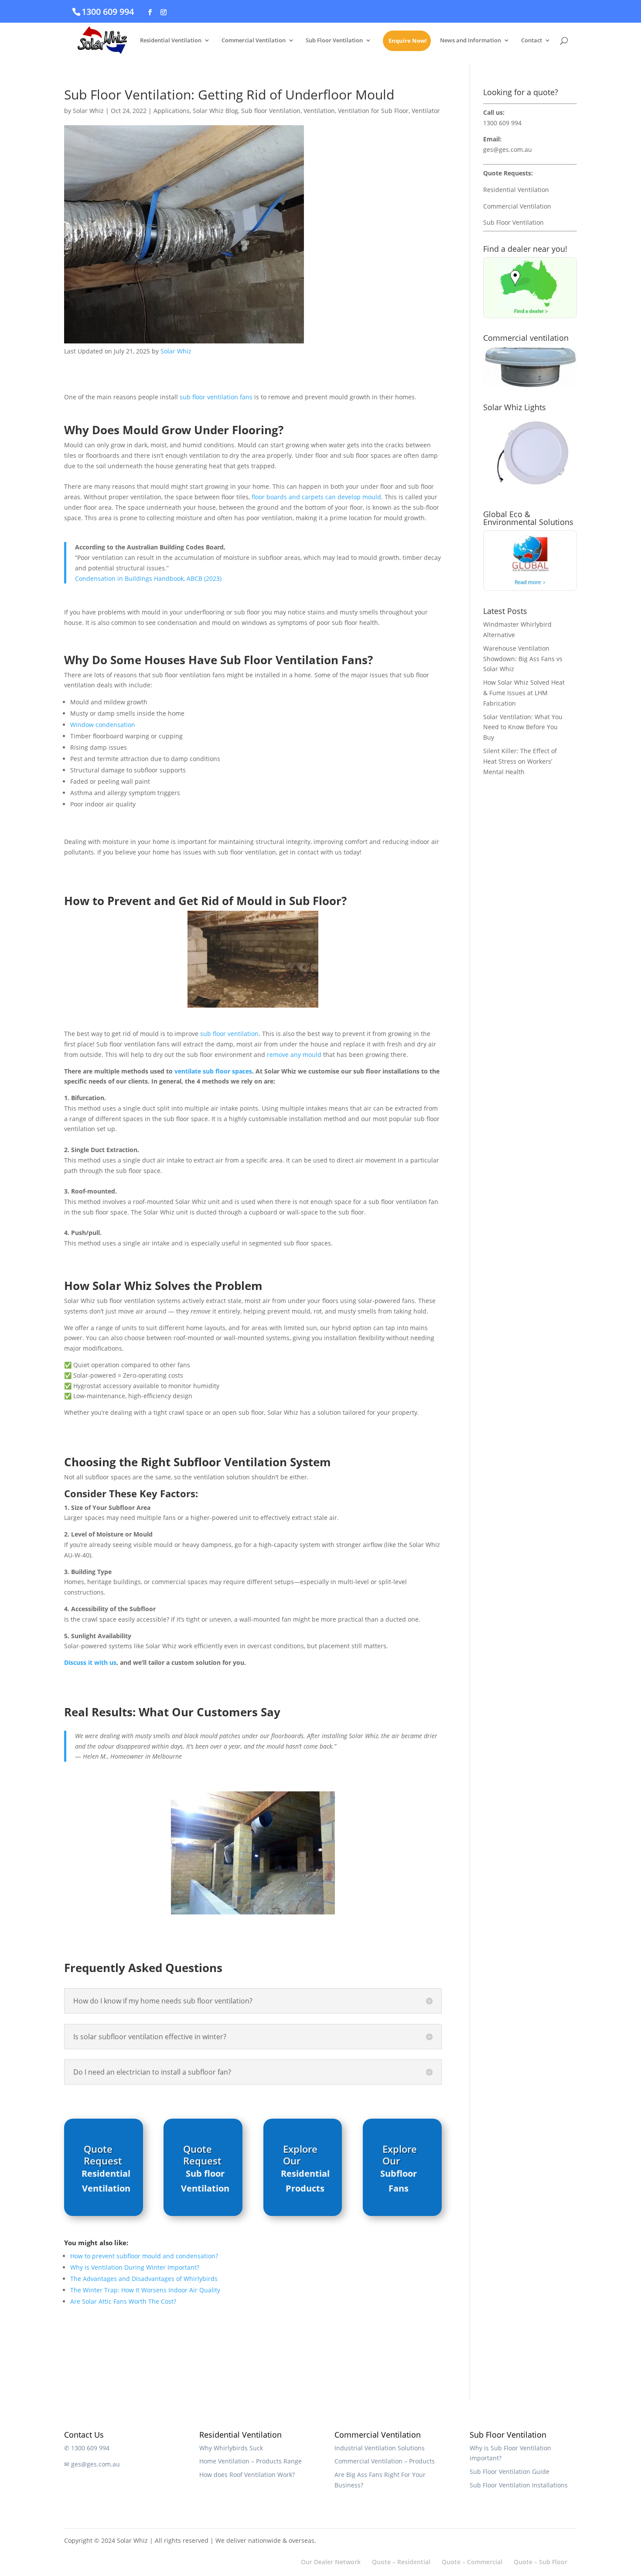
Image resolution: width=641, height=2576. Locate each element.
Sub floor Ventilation (271, 111)
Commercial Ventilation (254, 41)
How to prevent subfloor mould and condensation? (144, 2256)
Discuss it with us (90, 1662)
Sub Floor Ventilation (334, 41)
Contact (532, 41)
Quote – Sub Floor (540, 2562)
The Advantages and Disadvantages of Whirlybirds (144, 2279)
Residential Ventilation (171, 41)
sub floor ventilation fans (216, 397)
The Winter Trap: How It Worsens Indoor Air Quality (145, 2290)
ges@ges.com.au (508, 149)
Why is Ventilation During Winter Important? (135, 2267)
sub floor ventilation (229, 1034)
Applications (172, 111)
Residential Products (305, 2181)
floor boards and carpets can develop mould (316, 497)
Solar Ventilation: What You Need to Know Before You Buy (523, 727)
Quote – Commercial (472, 2562)
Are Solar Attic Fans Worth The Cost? (123, 2301)
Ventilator (426, 111)
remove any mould (294, 1055)
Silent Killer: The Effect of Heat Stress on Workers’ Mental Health (520, 761)
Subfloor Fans (399, 2181)
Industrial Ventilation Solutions (380, 2448)
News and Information (471, 41)
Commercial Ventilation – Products (385, 2461)
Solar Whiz (88, 111)
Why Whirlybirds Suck (231, 2448)
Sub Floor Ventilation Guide (510, 2471)
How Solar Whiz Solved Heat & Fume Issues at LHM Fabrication (524, 693)
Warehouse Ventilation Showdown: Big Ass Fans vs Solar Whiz (523, 659)
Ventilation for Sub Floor (373, 111)
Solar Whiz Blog (215, 111)
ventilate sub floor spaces (213, 1071)
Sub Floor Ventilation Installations (519, 2485)
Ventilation (319, 111)
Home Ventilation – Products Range (251, 2461)
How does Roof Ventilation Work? (247, 2475)
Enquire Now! (408, 41)
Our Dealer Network (331, 2562)
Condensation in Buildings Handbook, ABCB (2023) (148, 578)
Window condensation (103, 725)
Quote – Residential (401, 2562)
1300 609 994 (108, 12)
